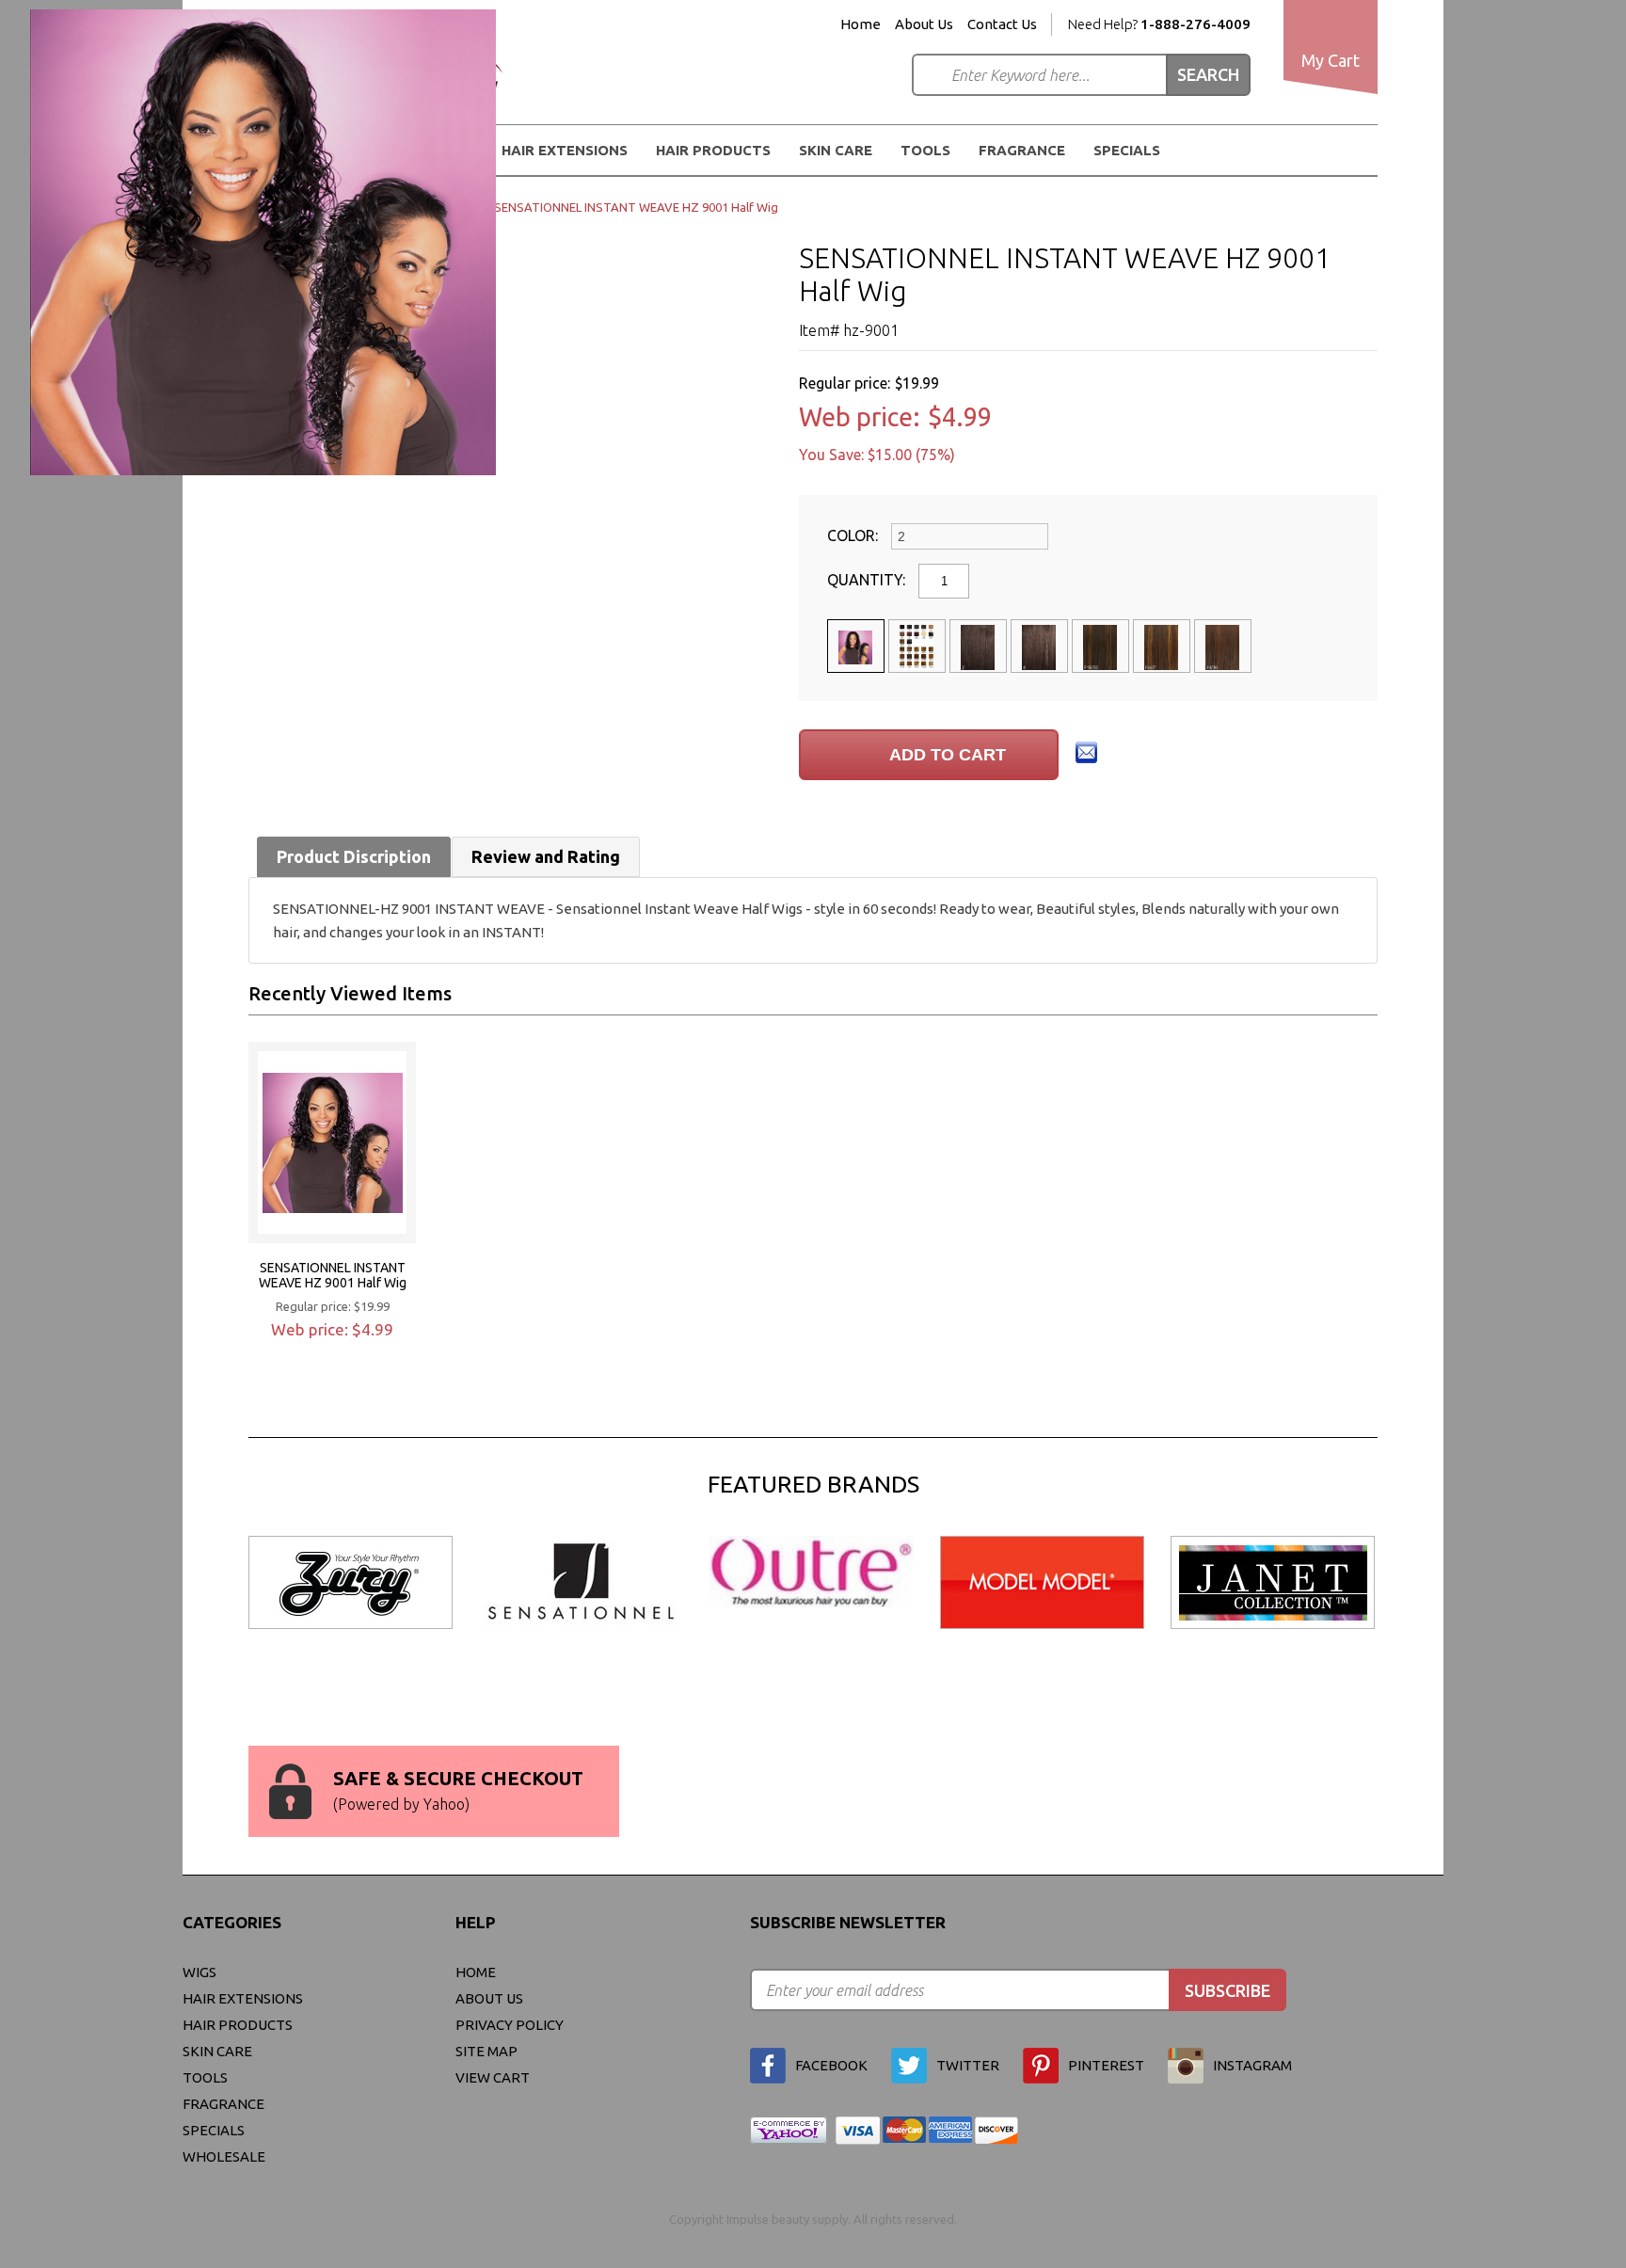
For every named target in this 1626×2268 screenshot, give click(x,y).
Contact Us (1002, 24)
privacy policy (510, 2025)
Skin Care (836, 150)
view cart (493, 2077)
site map (486, 2051)
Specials (1127, 150)
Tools (925, 150)
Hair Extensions (243, 1998)
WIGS (199, 1972)
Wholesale (224, 2156)
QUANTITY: (868, 580)
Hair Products (238, 2025)
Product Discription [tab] (354, 856)
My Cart (1331, 60)
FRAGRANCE (1022, 150)
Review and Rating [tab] (546, 856)
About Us (924, 24)
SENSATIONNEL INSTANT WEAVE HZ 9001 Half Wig (333, 1275)
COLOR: (854, 535)
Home (861, 24)
